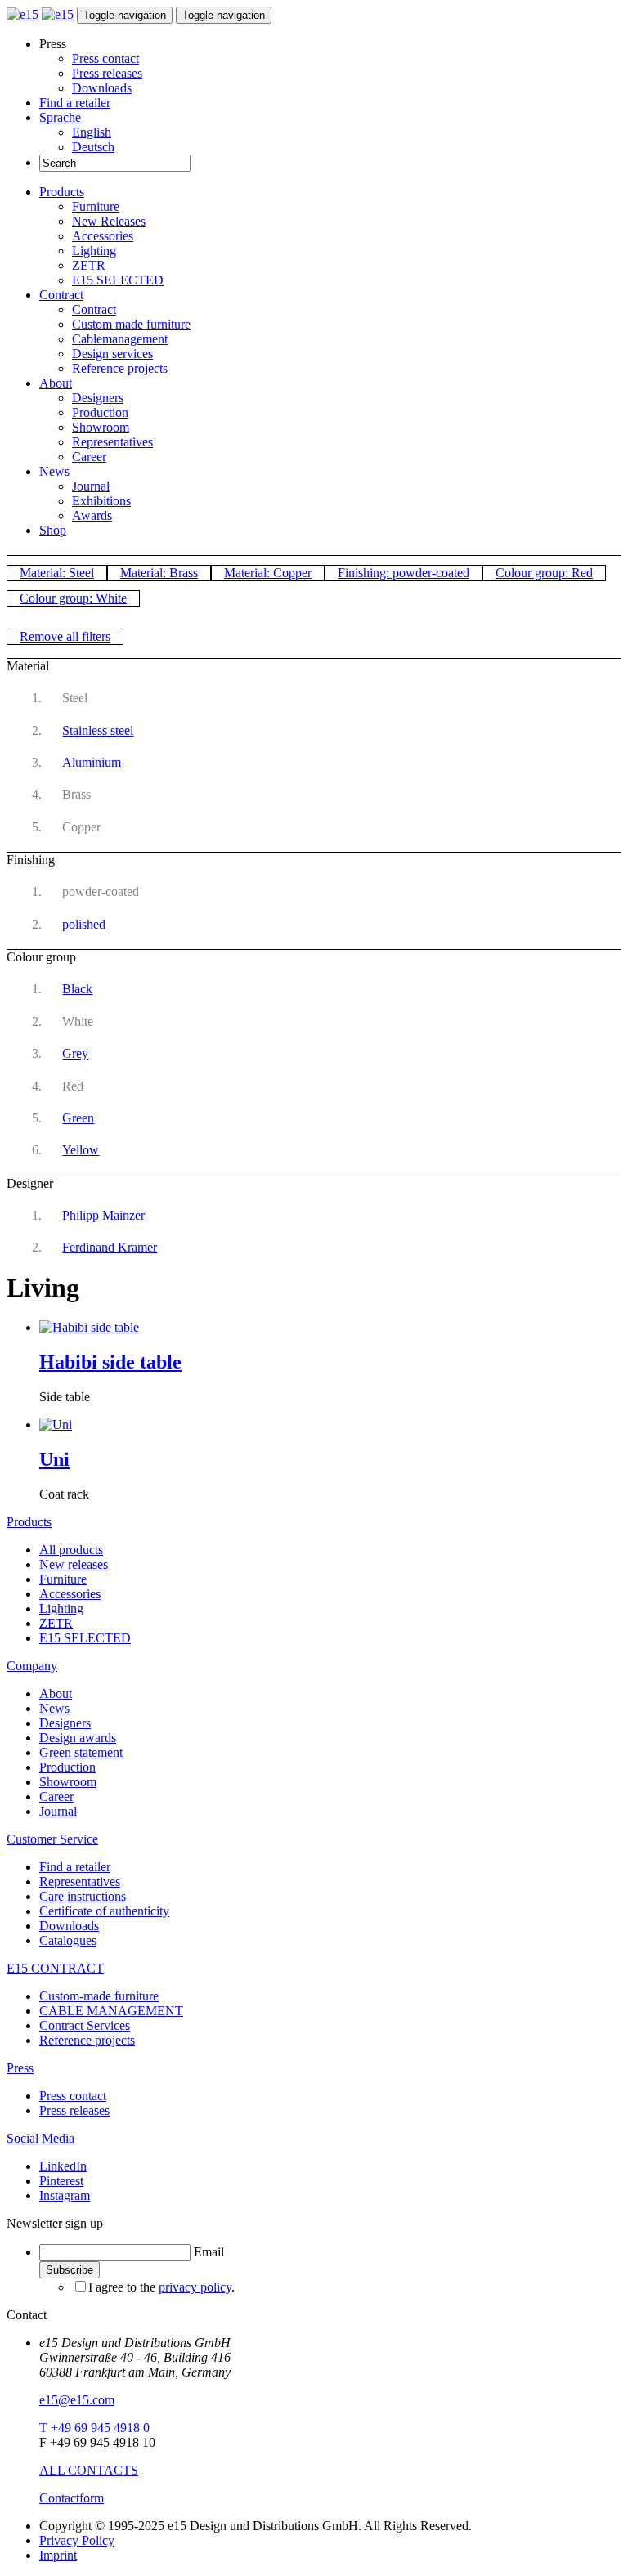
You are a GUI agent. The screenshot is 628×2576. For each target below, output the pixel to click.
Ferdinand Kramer (110, 1247)
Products (62, 192)
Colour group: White (73, 598)
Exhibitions (101, 501)
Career (89, 457)
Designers (98, 398)
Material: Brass (159, 573)
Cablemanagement (120, 339)
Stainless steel (98, 730)
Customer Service (52, 1839)
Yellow (81, 1150)
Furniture (96, 206)
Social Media (40, 2138)
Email (209, 2252)
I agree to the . (161, 2287)
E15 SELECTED (118, 280)
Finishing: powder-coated (404, 573)
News (54, 471)
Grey (75, 1053)
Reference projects (120, 368)
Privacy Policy (77, 2540)
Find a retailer (75, 103)
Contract (61, 295)
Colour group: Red (544, 573)
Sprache (60, 117)
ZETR (89, 265)
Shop (53, 530)
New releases (74, 1564)
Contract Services (85, 2025)
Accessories (103, 236)
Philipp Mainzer (103, 1215)
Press (20, 2068)
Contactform (72, 2498)
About (56, 383)
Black (77, 989)
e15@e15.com (77, 2400)
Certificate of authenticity (104, 1911)
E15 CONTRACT (55, 1968)
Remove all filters (65, 636)
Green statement (81, 1752)
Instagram (65, 2195)
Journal (91, 486)
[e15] (22, 14)
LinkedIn (63, 2166)
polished (84, 924)
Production (100, 412)
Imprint (58, 2555)
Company (32, 1666)
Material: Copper (268, 573)
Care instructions (83, 1896)
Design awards (78, 1738)
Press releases (107, 73)
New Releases (109, 221)
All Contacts (89, 2470)
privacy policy (195, 2287)
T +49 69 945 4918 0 (94, 2428)
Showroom (101, 427)
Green (78, 1118)
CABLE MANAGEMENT (111, 2011)
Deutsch (93, 147)
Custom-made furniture (99, 1996)
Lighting (94, 251)
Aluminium (92, 762)
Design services (112, 354)
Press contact (105, 58)
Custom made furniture (131, 324)
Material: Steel (57, 573)
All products (71, 1550)
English (92, 132)
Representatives (112, 442)
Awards (92, 515)
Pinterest (61, 2181)
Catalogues (68, 1940)
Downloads (102, 88)
